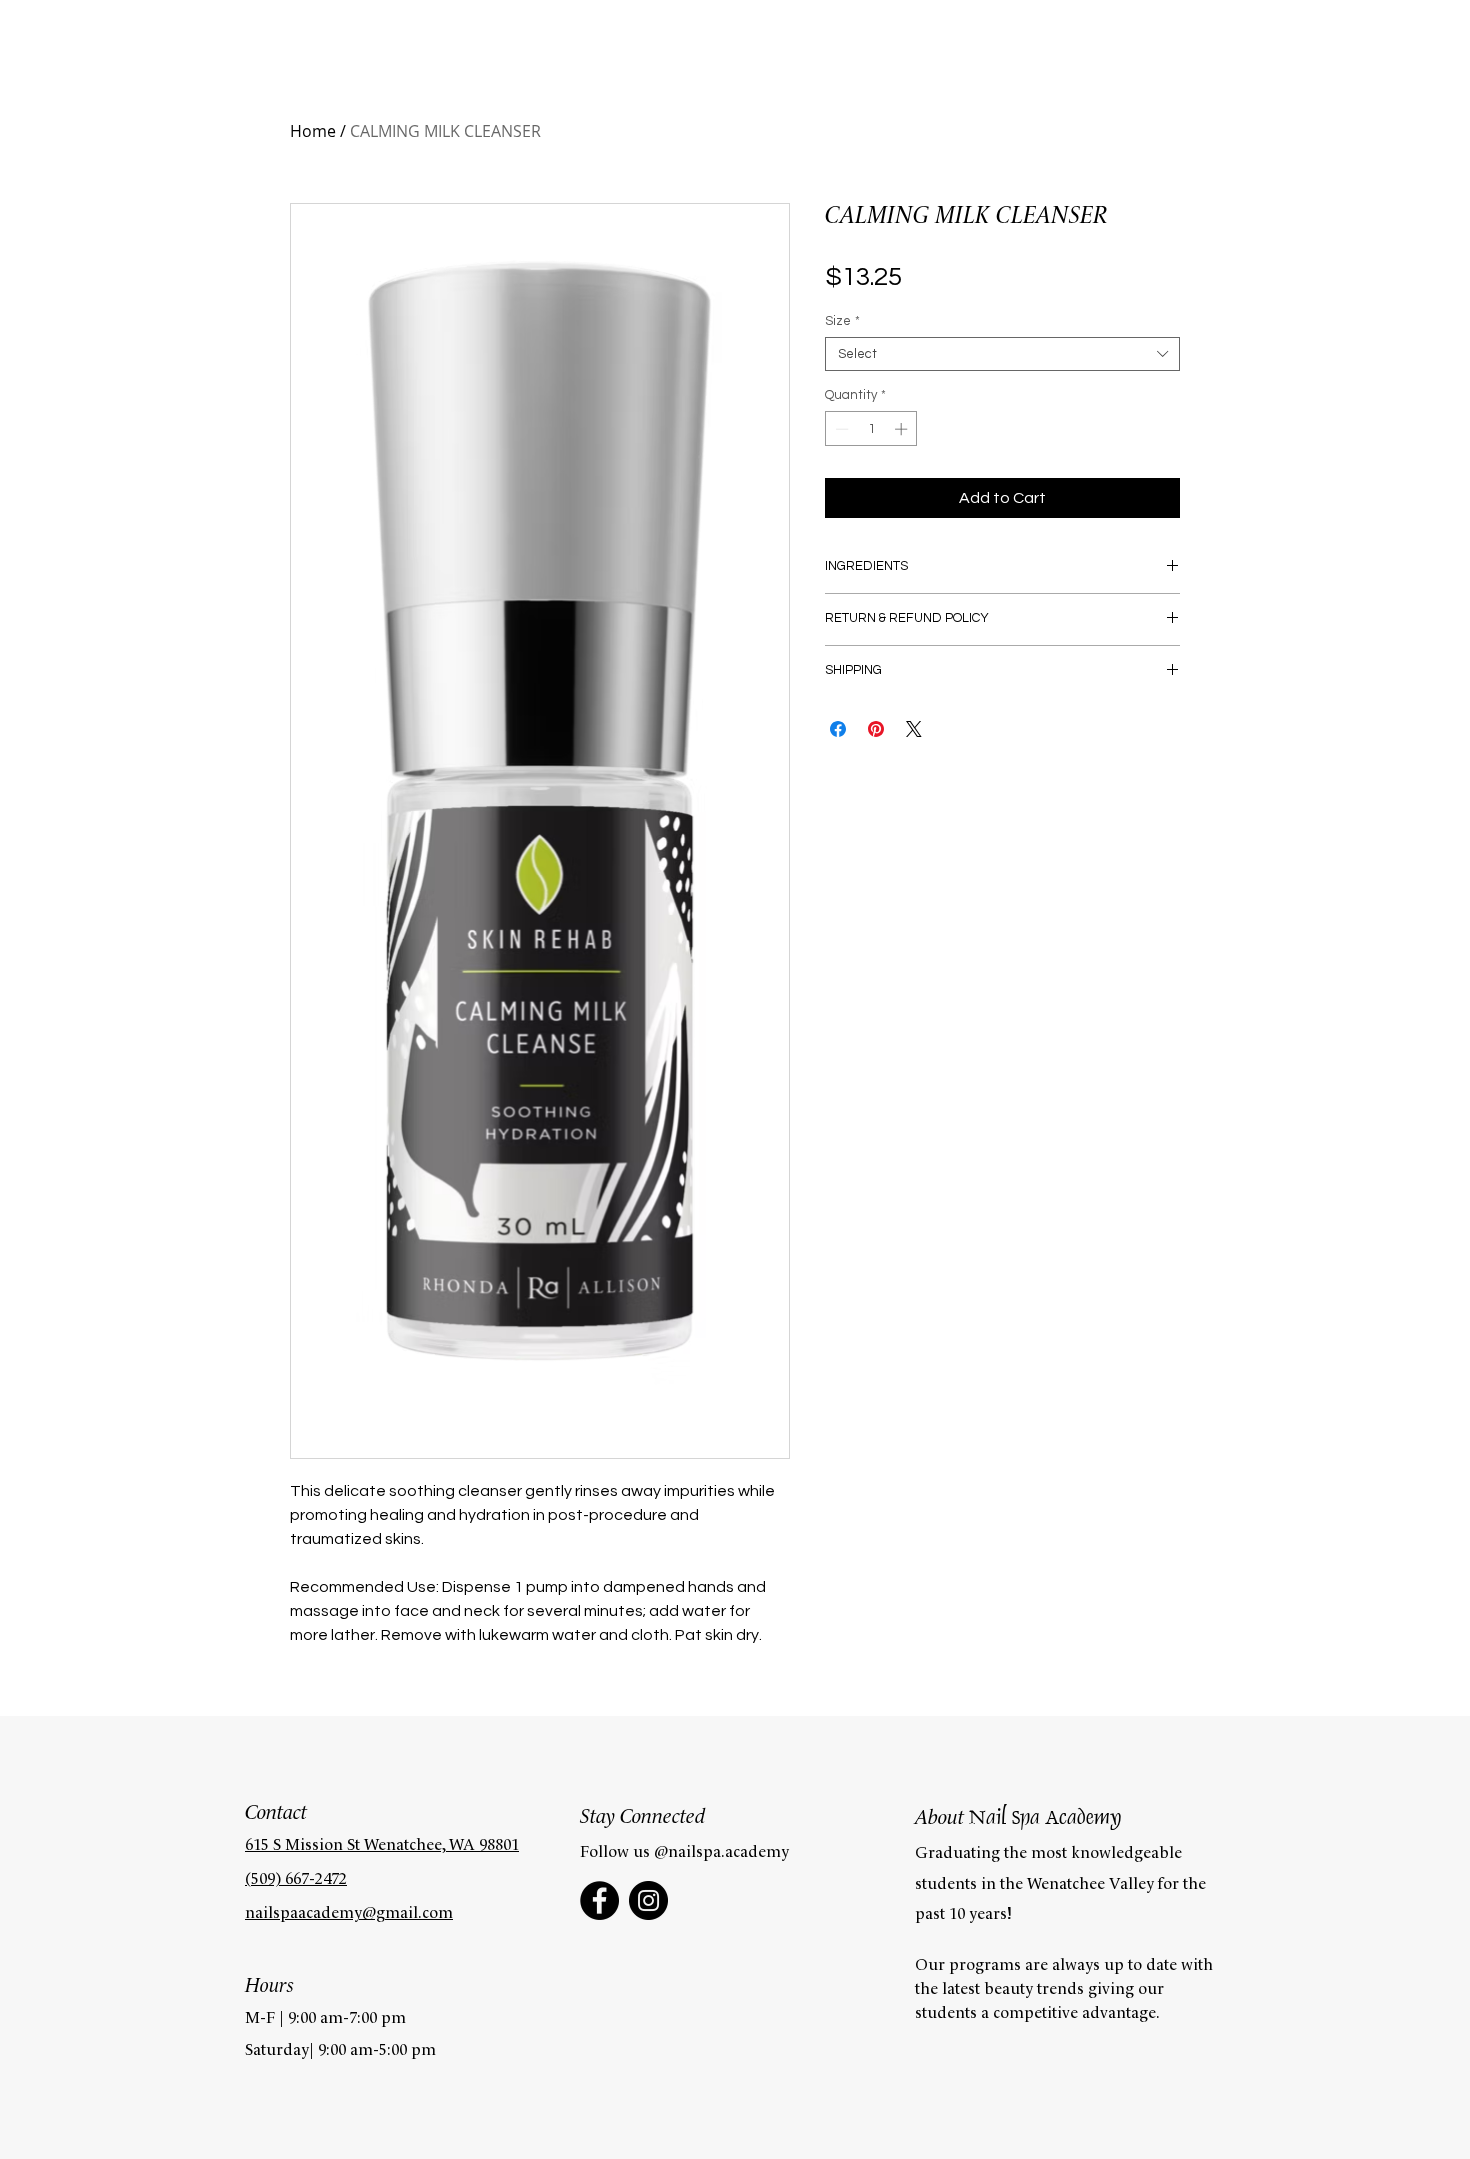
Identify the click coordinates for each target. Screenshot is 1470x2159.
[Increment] (903, 429)
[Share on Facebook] (838, 729)
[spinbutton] (871, 429)
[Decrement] (840, 429)
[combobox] (1002, 354)
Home (313, 131)
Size (842, 321)
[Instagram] (648, 1900)
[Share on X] (914, 729)
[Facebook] (599, 1900)
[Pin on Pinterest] (876, 729)
